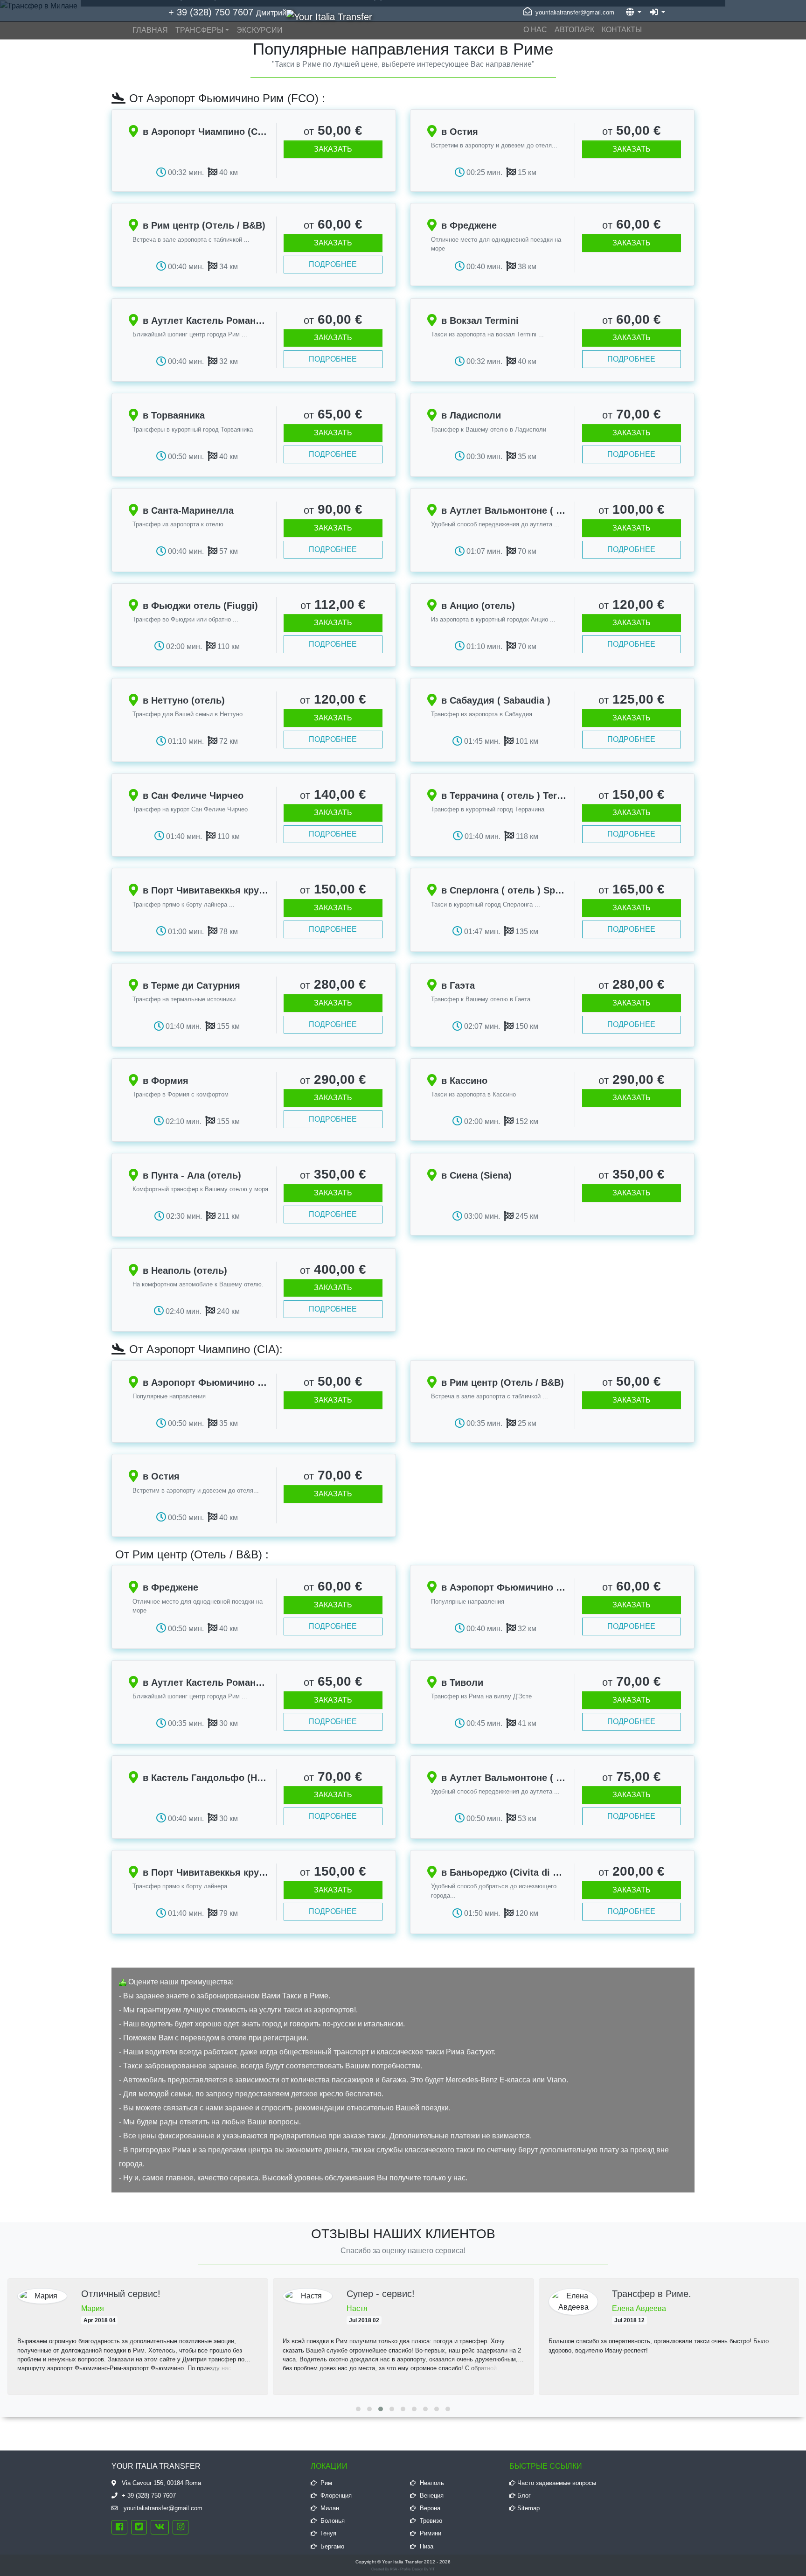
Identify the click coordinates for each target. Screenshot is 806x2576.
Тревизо (431, 2521)
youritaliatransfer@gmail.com (574, 12)
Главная (150, 30)
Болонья (333, 2521)
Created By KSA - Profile (391, 2569)
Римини (431, 2533)
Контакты (622, 30)
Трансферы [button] (199, 30)
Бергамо (332, 2546)
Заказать (333, 149)
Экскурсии (260, 30)
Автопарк (574, 30)
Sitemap (528, 2508)
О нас (535, 30)
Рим (326, 2483)
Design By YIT (423, 2569)
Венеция (432, 2496)
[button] (358, 2409)
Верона (430, 2508)
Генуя (328, 2533)
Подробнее (333, 264)
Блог (524, 2496)
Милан (330, 2508)
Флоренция (336, 2496)
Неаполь (432, 2483)
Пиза (427, 2546)
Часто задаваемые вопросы (557, 2483)
